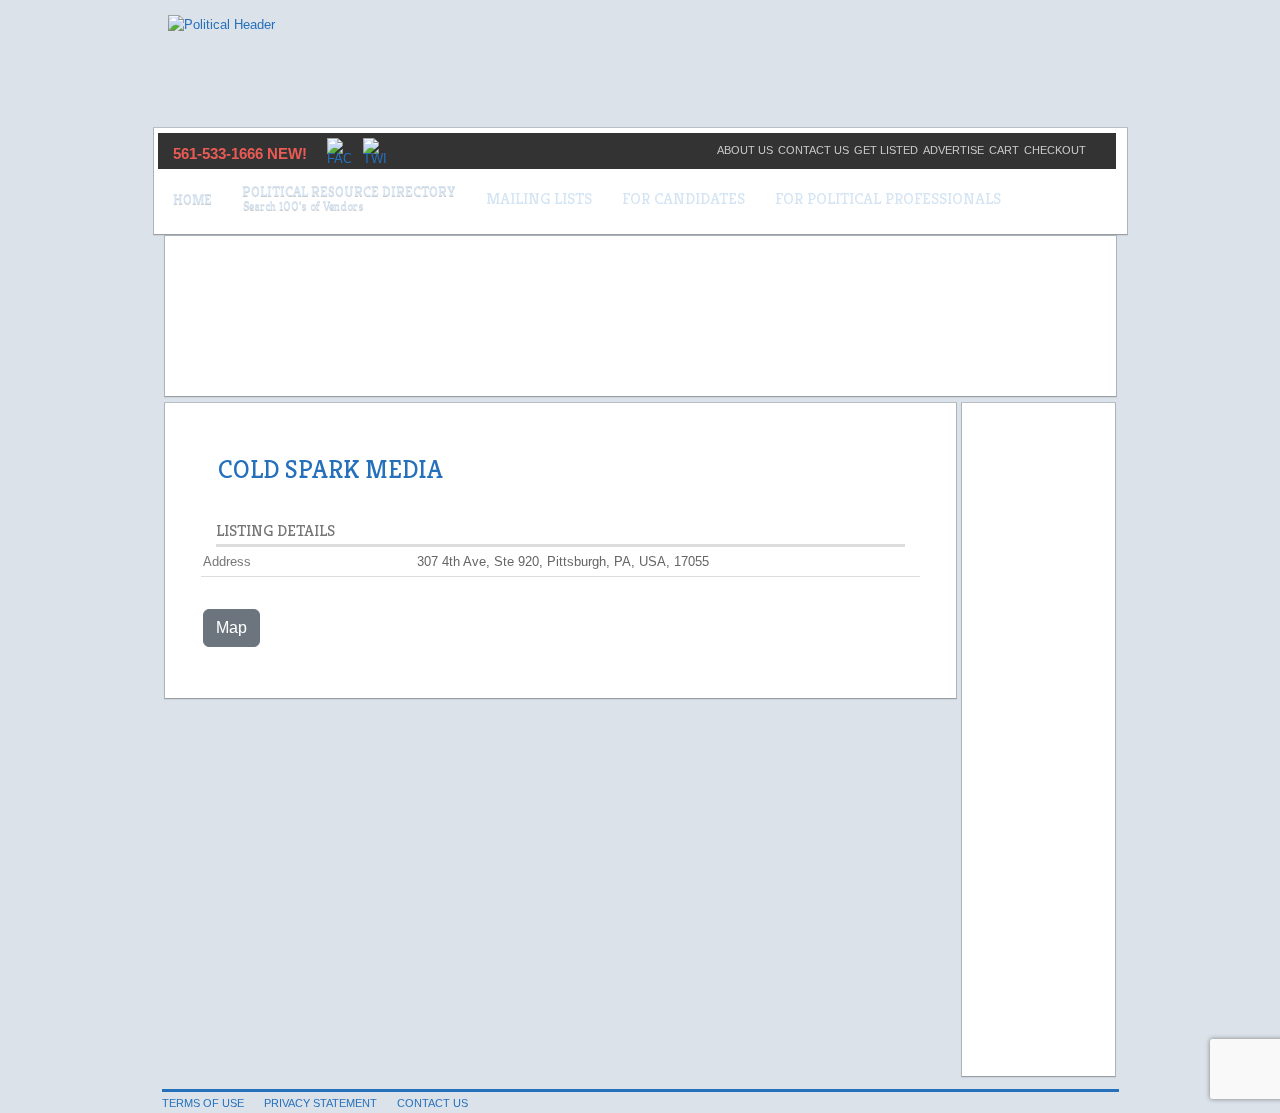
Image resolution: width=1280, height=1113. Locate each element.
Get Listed (886, 150)
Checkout (1055, 150)
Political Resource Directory (349, 191)
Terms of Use (203, 1103)
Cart (1004, 150)
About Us (745, 150)
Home (192, 199)
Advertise (953, 150)
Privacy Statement (320, 1103)
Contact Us (813, 150)
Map (231, 627)
